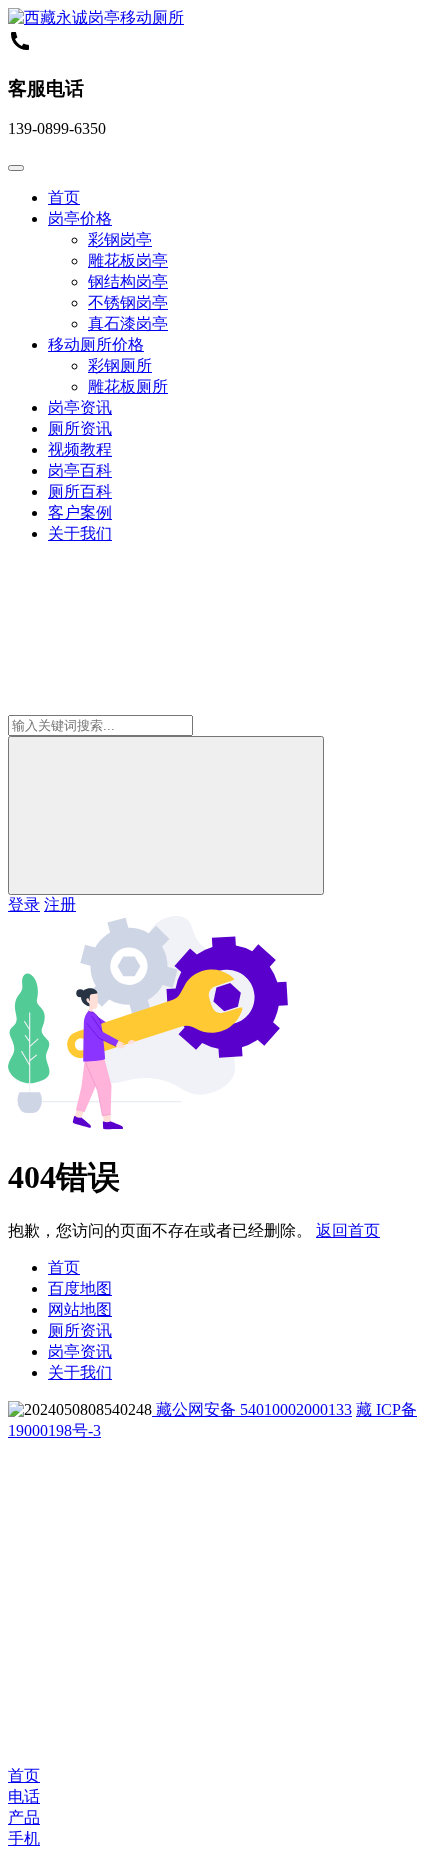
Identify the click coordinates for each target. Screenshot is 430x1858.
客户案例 (80, 512)
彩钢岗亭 (120, 239)
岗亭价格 (80, 218)
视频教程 (80, 449)
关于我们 (80, 533)
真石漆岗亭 (128, 323)
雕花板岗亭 (128, 260)
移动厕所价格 (96, 344)
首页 (64, 197)
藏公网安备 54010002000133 (252, 1409)
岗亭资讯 (80, 407)
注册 (60, 904)
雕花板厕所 (128, 386)
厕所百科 (80, 491)
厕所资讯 (80, 428)
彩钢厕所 (120, 365)
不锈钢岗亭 (128, 302)
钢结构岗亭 (128, 281)
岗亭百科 (80, 470)
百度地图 (80, 1288)
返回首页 (348, 1230)
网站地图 (80, 1309)
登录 (24, 904)
